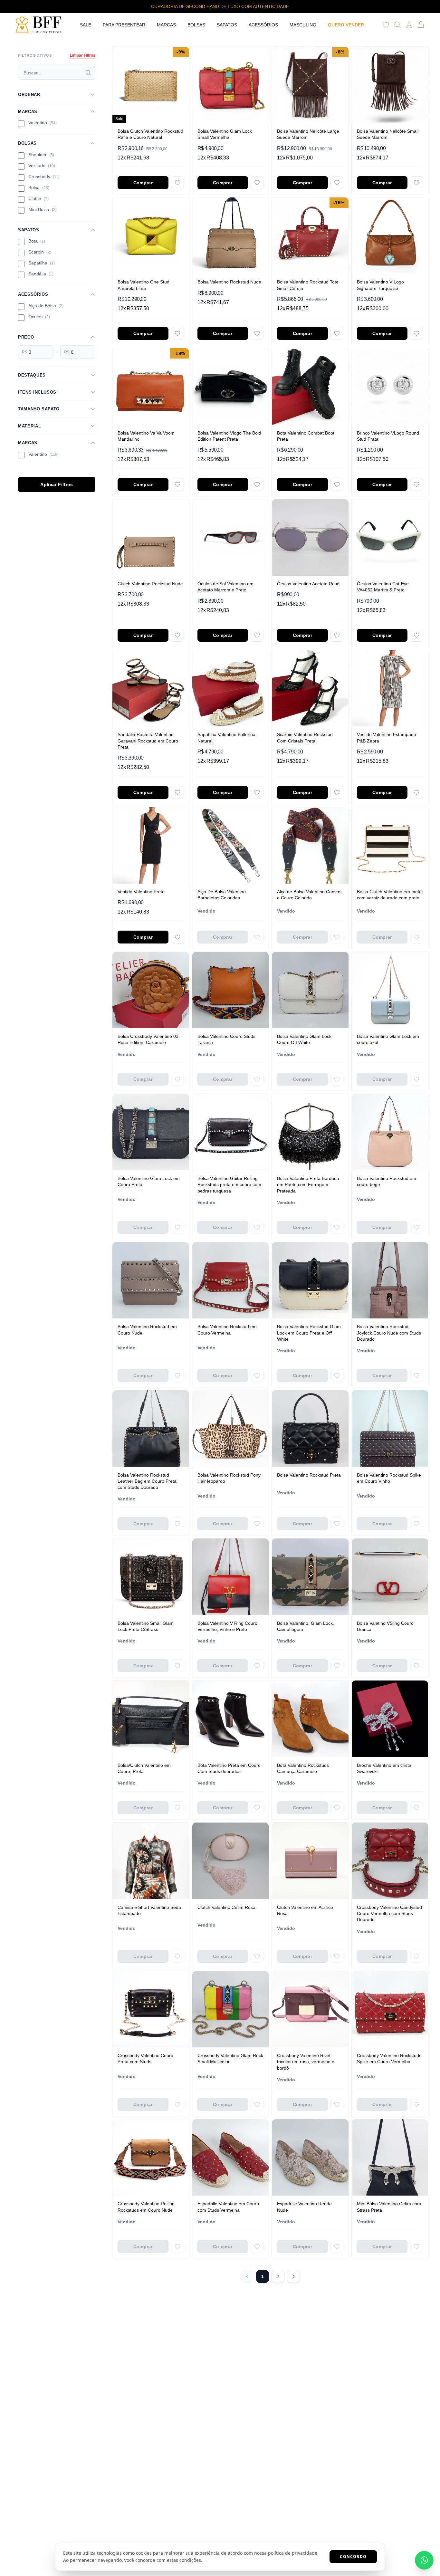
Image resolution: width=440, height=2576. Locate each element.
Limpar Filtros (83, 55)
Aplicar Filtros (57, 484)
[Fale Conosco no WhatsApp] (424, 2560)
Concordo (353, 2557)
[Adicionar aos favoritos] (177, 183)
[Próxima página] (293, 2276)
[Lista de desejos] (386, 25)
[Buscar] (88, 73)
